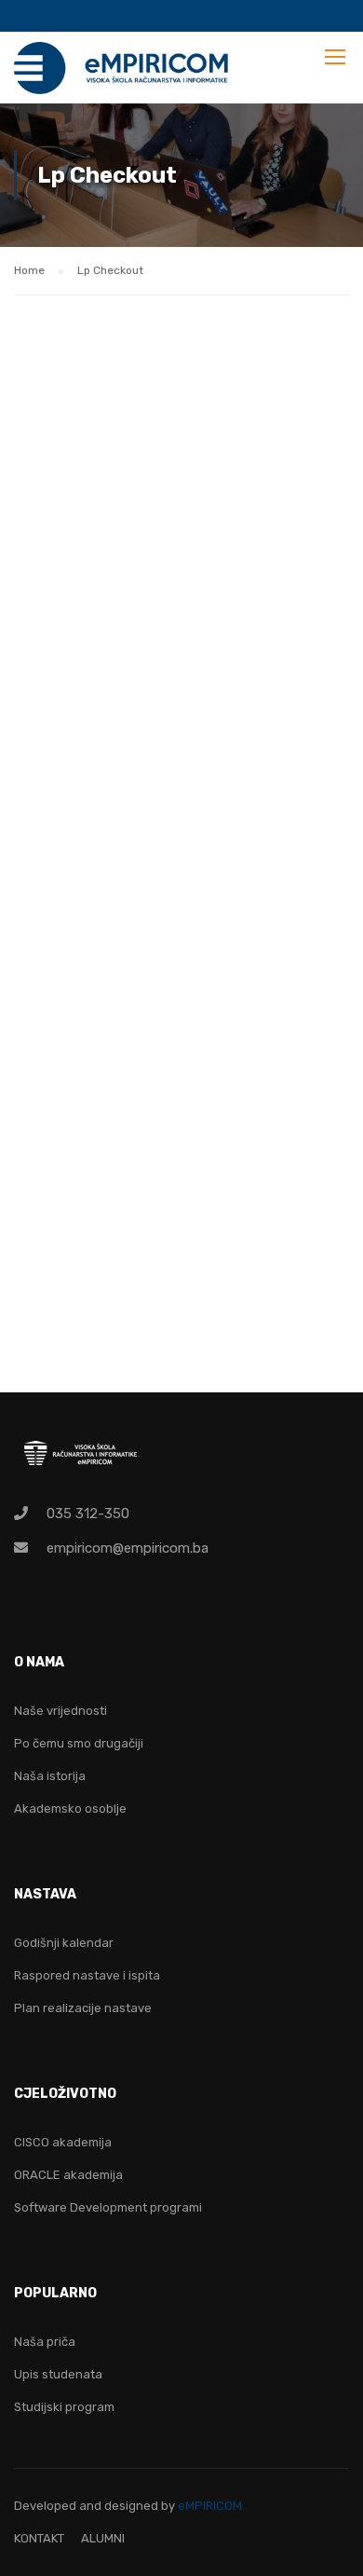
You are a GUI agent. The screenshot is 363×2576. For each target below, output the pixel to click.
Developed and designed (87, 2506)
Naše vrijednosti (60, 1711)
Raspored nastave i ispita (87, 1975)
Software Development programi (108, 2207)
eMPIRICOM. (211, 2506)
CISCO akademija (63, 2142)
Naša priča (45, 2342)
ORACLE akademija (68, 2175)
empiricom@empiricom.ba (128, 1548)
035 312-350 (88, 1514)
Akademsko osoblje (70, 1809)
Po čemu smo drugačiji (79, 1743)
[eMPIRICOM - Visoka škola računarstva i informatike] (122, 73)
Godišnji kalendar (64, 1943)
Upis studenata (58, 2374)
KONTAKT (39, 2538)
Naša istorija (50, 1776)
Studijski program (64, 2407)
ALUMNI (103, 2538)
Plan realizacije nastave (83, 2008)
